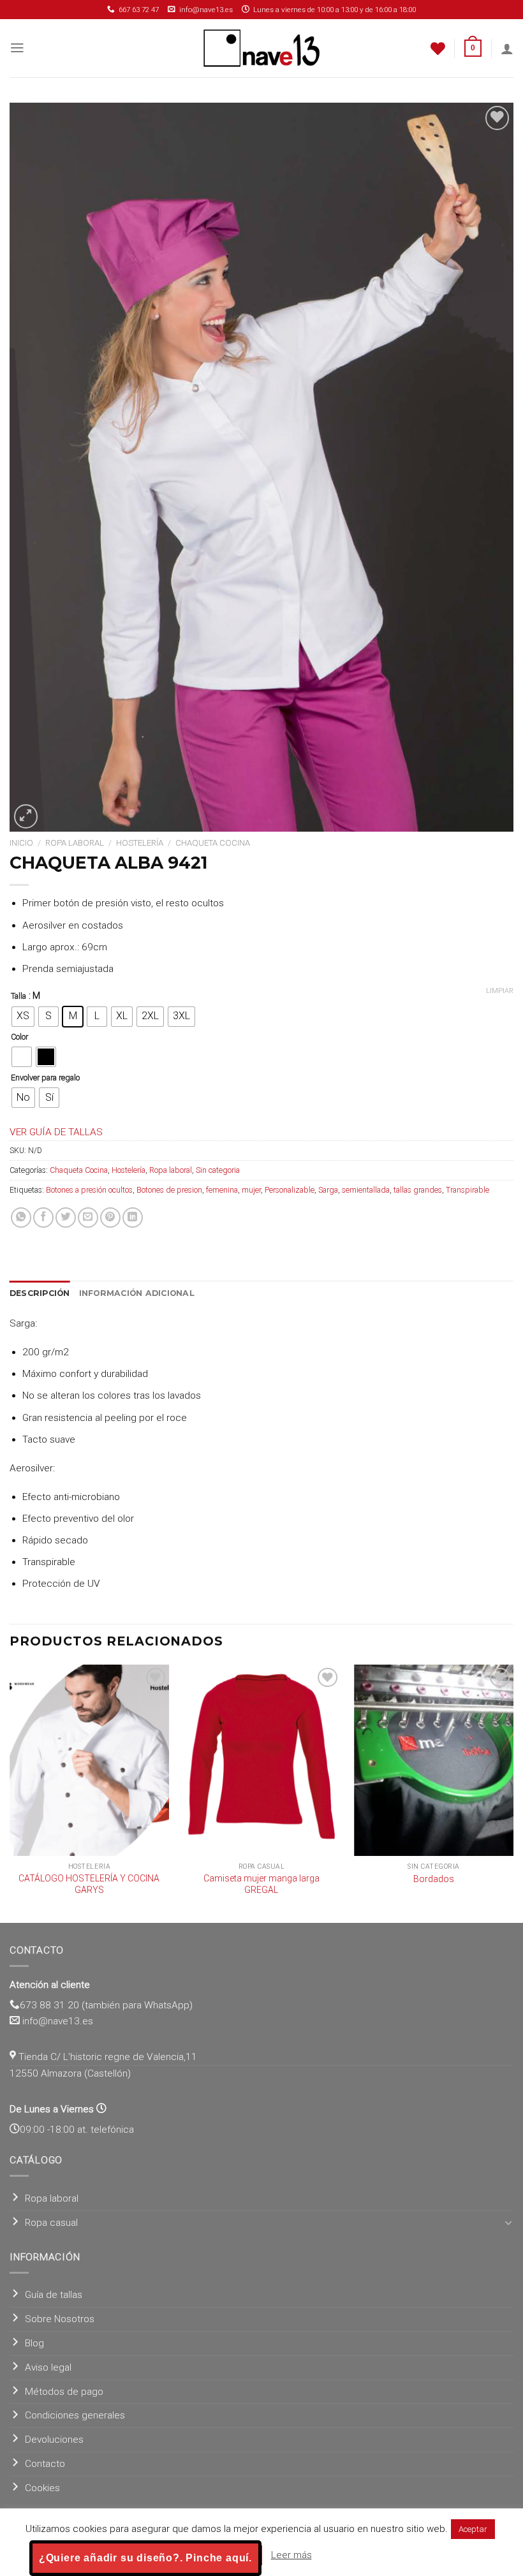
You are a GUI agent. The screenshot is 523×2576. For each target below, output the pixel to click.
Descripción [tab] (40, 1293)
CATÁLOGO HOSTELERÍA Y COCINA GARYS (89, 1884)
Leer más (291, 2555)
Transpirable (468, 1190)
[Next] (513, 1792)
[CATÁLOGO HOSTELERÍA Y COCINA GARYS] (89, 1760)
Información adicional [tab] (137, 1293)
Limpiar (500, 991)
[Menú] (17, 48)
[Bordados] (434, 1760)
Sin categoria (218, 1170)
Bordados (434, 1879)
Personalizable (290, 1190)
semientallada (366, 1190)
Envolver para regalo (45, 1078)
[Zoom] (26, 816)
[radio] (23, 1017)
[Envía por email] (88, 1218)
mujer (251, 1190)
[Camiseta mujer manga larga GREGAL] (261, 1760)
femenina (222, 1190)
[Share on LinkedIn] (133, 1218)
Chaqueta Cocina (213, 843)
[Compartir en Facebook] (43, 1218)
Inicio (21, 843)
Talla (18, 996)
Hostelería (140, 843)
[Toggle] (509, 2223)
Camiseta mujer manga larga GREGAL (261, 1884)
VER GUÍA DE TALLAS (56, 1132)
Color (19, 1037)
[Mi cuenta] (507, 48)
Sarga (328, 1190)
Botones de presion (169, 1190)
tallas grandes (418, 1190)
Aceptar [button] (473, 2529)
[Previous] (10, 1792)
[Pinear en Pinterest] (110, 1218)
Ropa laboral (75, 843)
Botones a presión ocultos (89, 1190)
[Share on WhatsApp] (21, 1218)
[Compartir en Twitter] (66, 1218)
